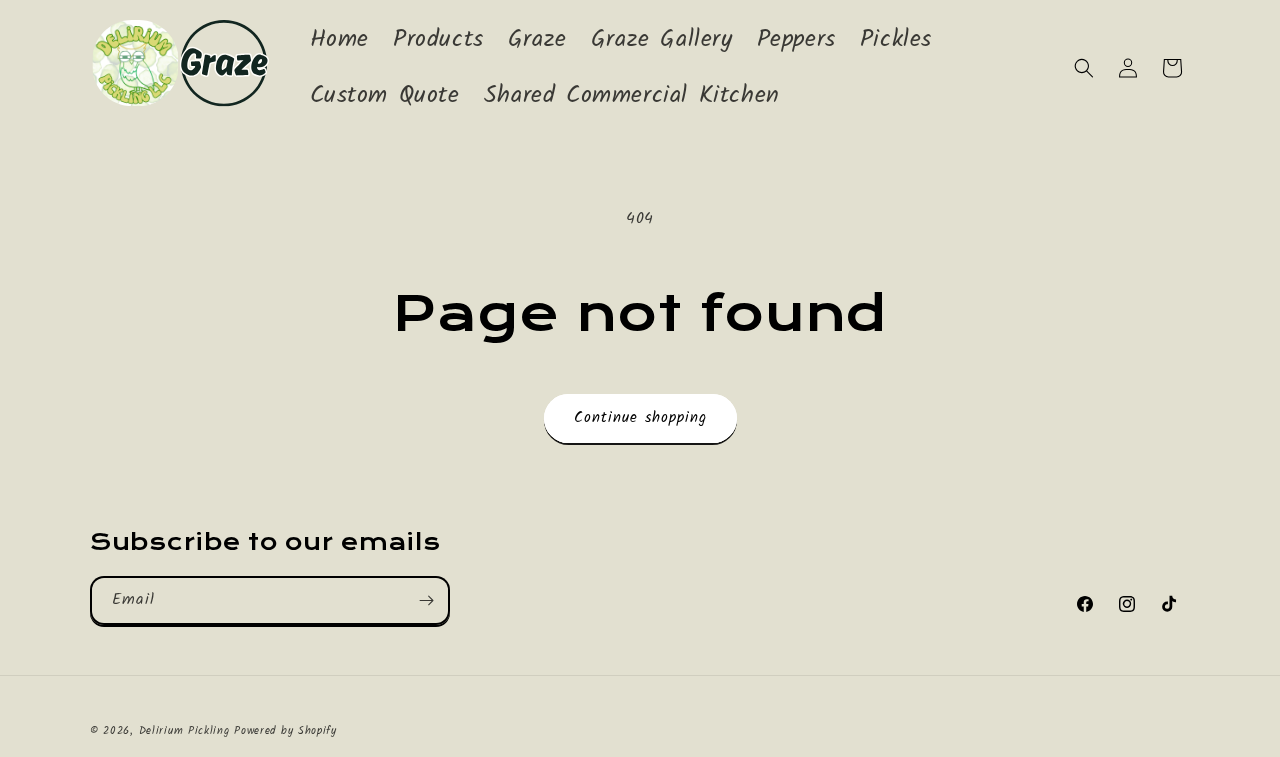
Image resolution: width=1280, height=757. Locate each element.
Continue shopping (640, 418)
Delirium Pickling (187, 731)
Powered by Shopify (285, 731)
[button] (1084, 68)
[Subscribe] (426, 600)
